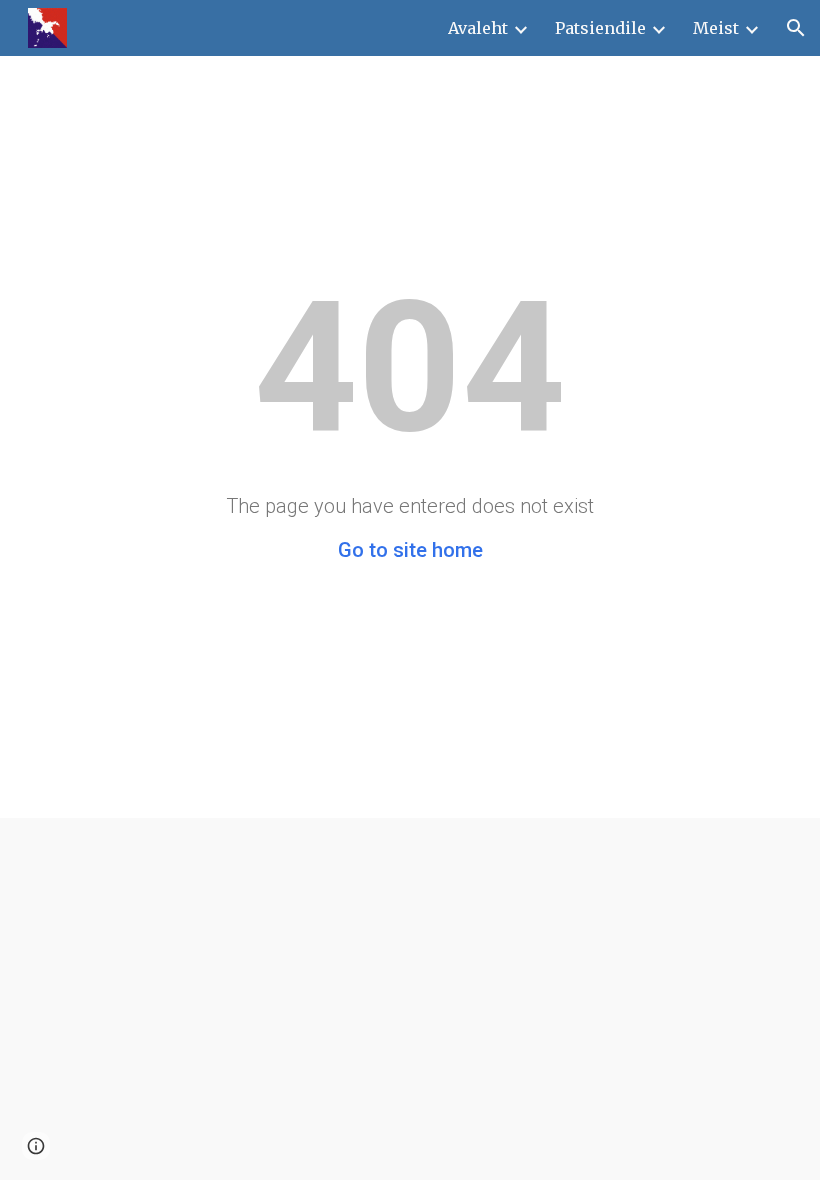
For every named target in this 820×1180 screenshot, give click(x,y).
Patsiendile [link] (600, 28)
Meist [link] (716, 28)
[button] (796, 28)
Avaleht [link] (478, 28)
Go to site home (410, 550)
